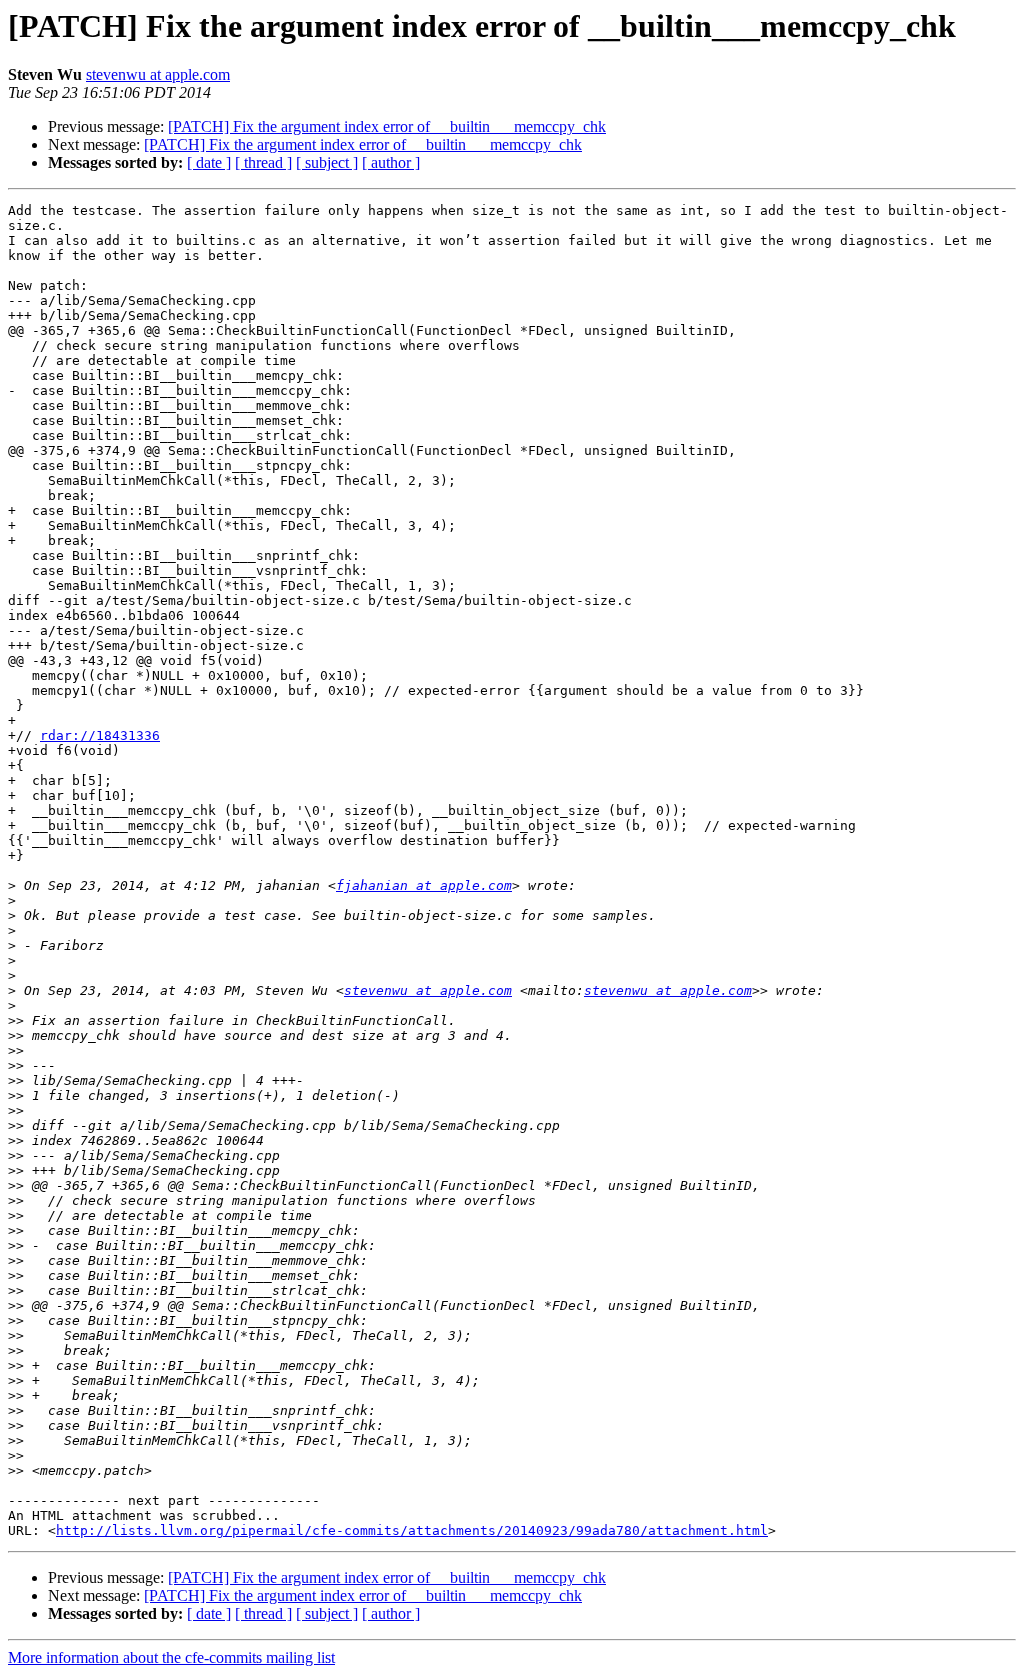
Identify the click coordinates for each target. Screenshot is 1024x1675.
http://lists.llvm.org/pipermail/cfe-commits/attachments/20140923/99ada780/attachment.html (412, 1530)
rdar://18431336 (100, 735)
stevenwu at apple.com (158, 74)
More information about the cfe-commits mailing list (171, 1657)
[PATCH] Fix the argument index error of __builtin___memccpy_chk (387, 126)
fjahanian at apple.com (424, 885)
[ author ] (391, 162)
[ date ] (209, 162)
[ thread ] (263, 162)
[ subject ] (327, 162)
